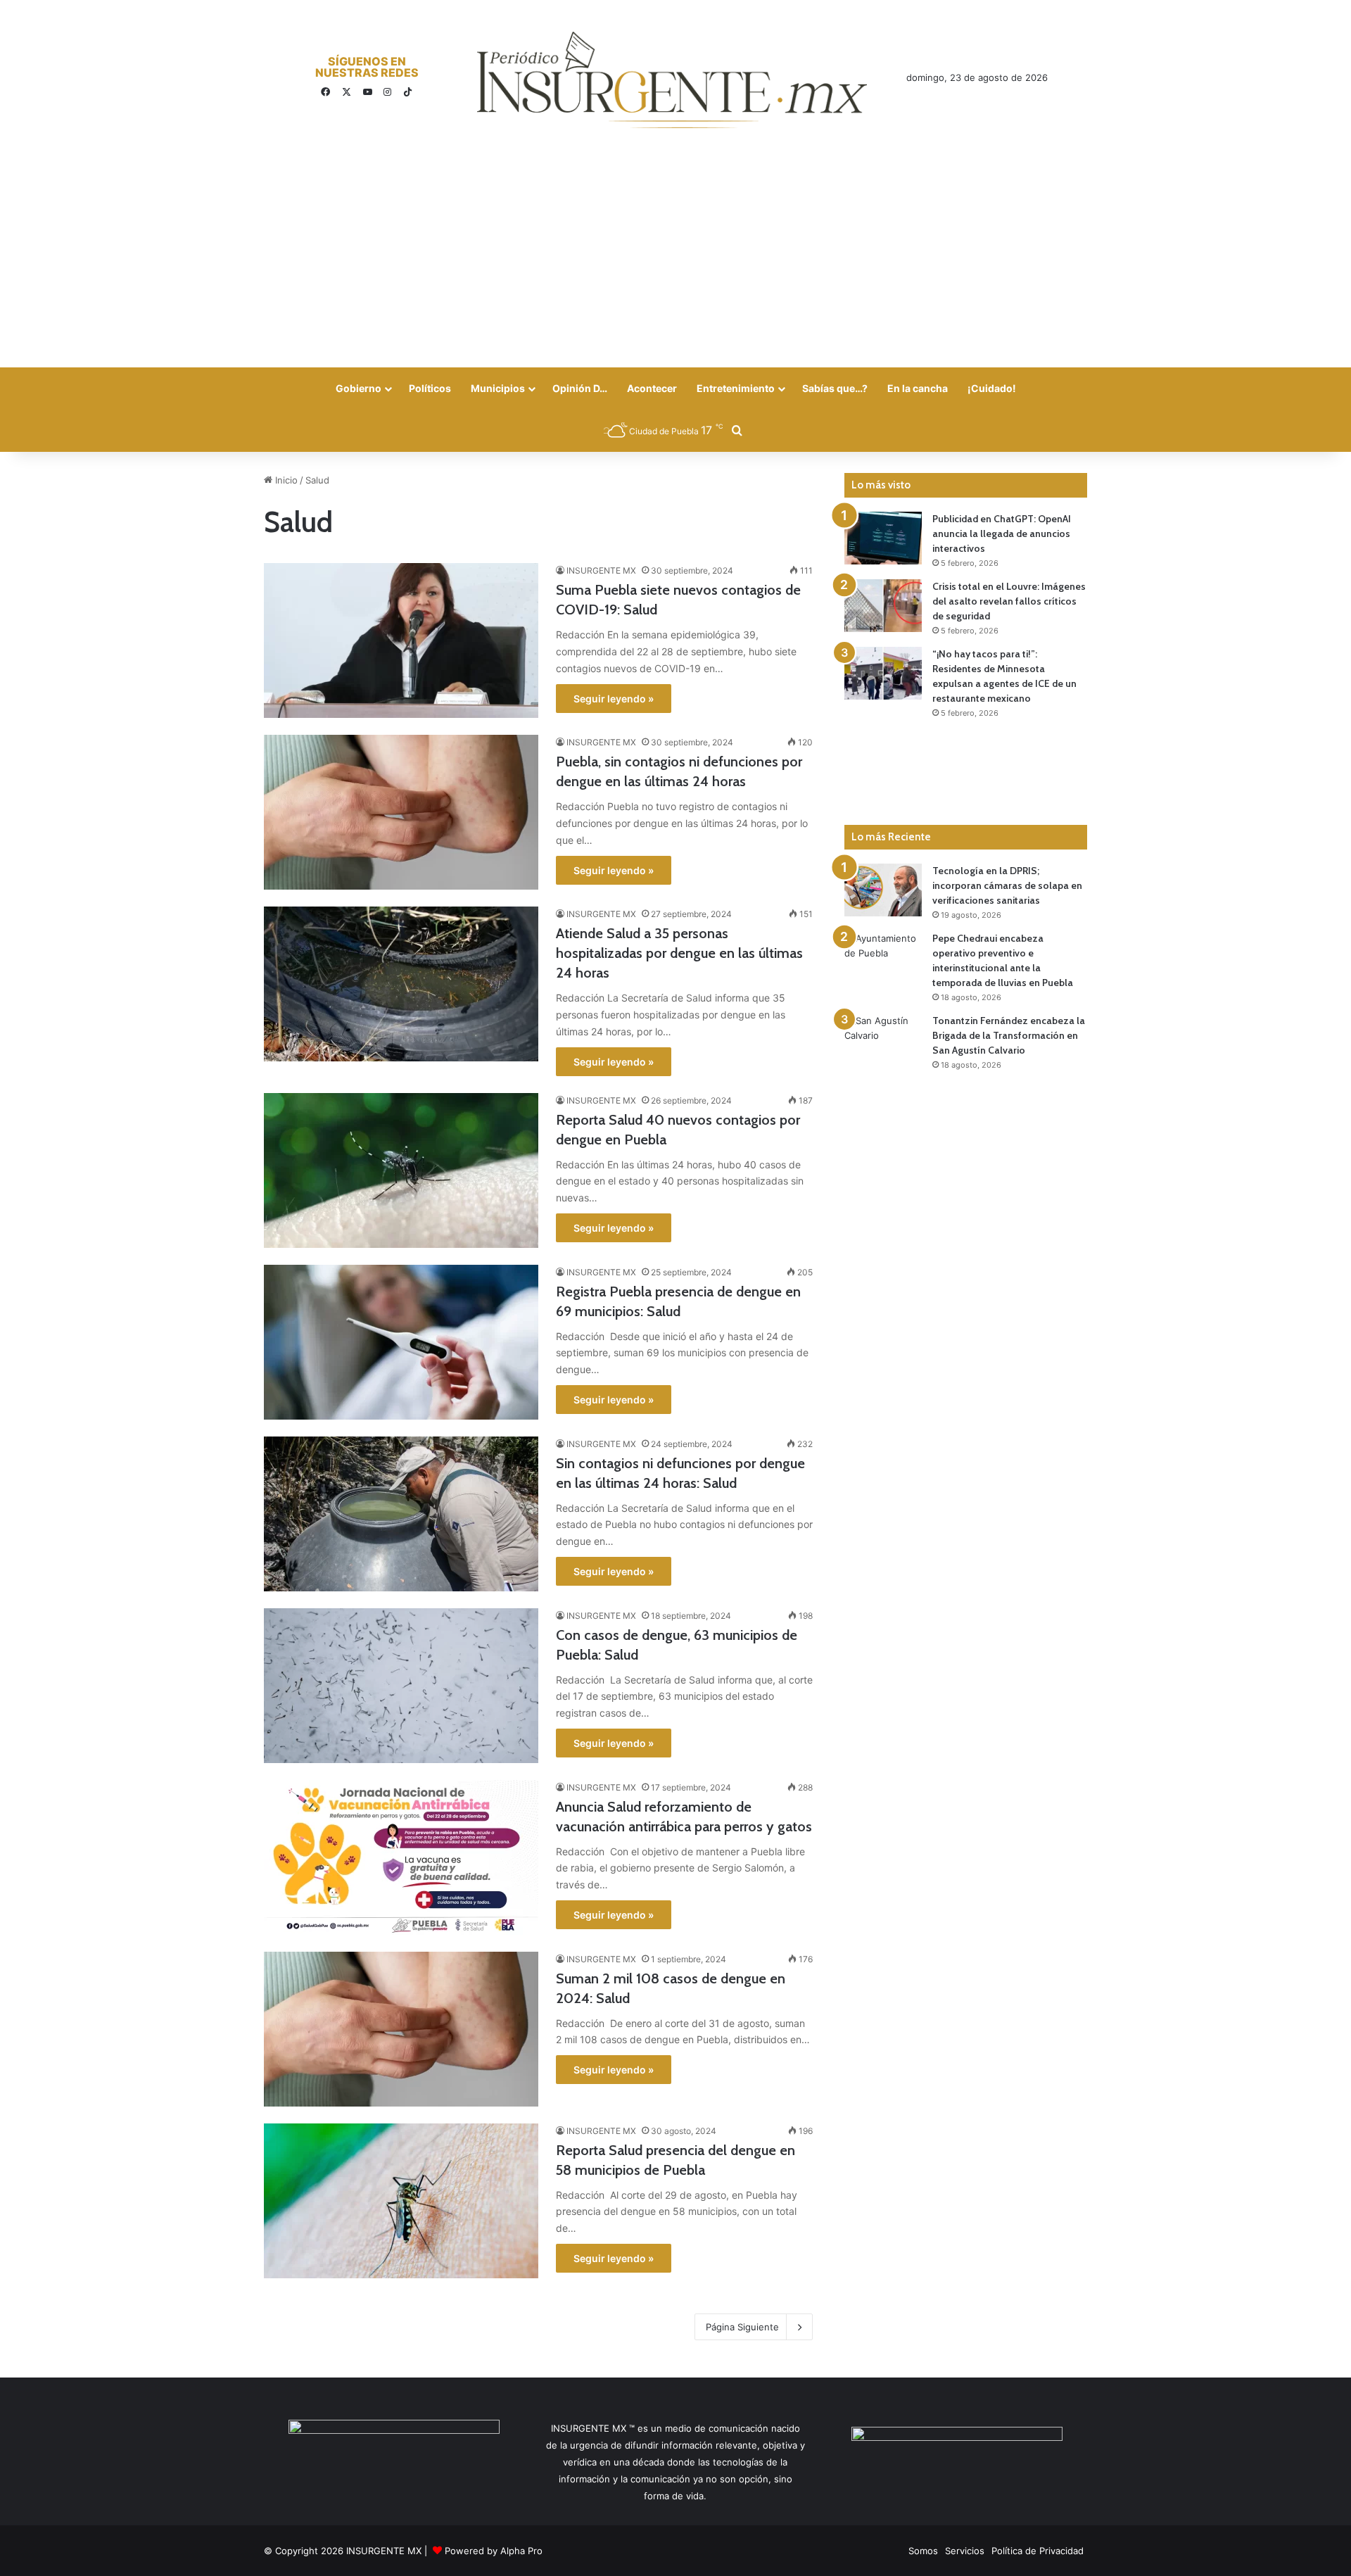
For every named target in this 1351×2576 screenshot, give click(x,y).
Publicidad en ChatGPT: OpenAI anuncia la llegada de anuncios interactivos (1002, 533)
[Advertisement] (675, 262)
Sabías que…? (835, 388)
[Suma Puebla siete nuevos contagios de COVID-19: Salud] (401, 640)
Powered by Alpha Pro (494, 2551)
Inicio (285, 480)
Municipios (498, 388)
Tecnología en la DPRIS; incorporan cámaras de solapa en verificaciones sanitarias (1007, 885)
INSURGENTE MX (601, 570)
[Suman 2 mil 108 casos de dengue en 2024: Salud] (401, 2029)
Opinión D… (580, 388)
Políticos (430, 388)
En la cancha (918, 388)
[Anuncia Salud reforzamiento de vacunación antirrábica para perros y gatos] (401, 1857)
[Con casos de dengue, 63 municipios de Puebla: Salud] (401, 1686)
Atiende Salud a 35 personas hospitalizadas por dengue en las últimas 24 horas (679, 953)
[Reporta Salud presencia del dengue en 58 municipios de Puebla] (401, 2201)
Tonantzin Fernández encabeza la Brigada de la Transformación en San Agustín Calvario (1009, 1035)
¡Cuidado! (992, 388)
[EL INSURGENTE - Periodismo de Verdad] (672, 80)
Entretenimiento (736, 388)
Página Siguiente (742, 2327)
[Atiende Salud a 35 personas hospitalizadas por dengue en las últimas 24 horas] (401, 984)
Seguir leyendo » (614, 699)
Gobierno (359, 388)
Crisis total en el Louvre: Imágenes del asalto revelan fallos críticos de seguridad (1009, 601)
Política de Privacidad (1038, 2551)
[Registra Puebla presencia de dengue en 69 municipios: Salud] (401, 1342)
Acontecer (652, 388)
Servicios (965, 2551)
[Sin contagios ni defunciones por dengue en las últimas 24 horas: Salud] (401, 1514)
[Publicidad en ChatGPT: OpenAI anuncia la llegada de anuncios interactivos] (883, 538)
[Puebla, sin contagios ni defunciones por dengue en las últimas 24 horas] (401, 812)
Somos (923, 2551)
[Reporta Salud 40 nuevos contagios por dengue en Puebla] (401, 1170)
